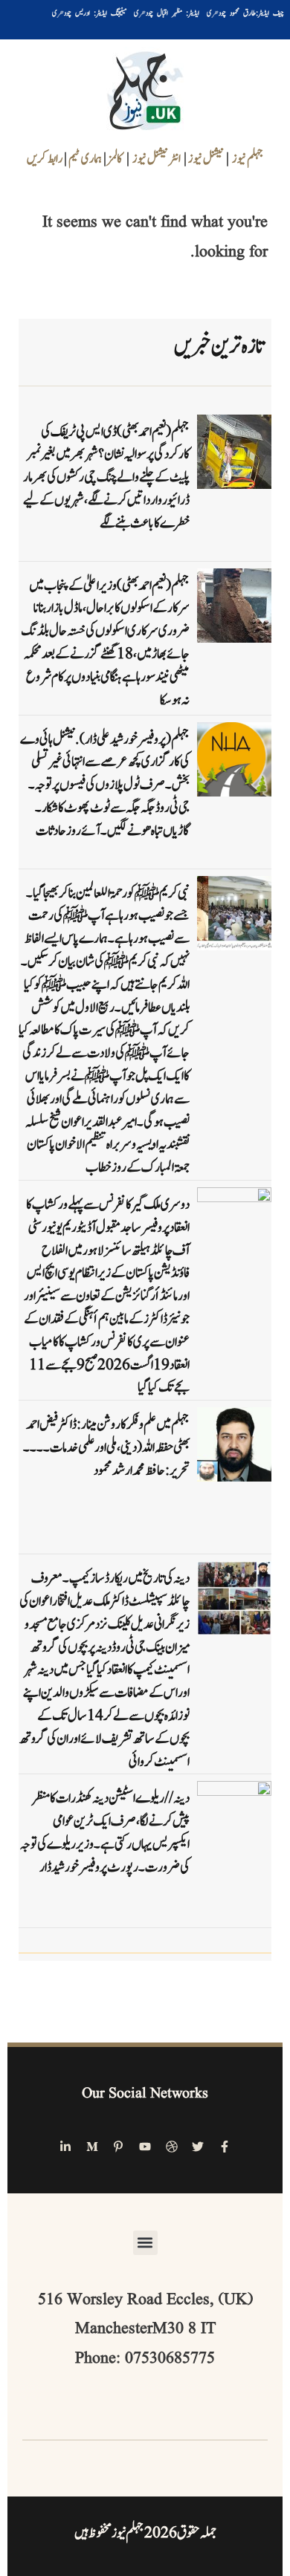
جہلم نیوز (248, 159)
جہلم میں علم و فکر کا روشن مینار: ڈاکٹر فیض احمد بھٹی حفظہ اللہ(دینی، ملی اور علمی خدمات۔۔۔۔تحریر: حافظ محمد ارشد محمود (106, 1448)
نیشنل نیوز (206, 159)
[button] (145, 2243)
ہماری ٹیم (86, 159)
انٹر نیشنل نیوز (157, 159)
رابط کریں (45, 159)
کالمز (116, 159)
